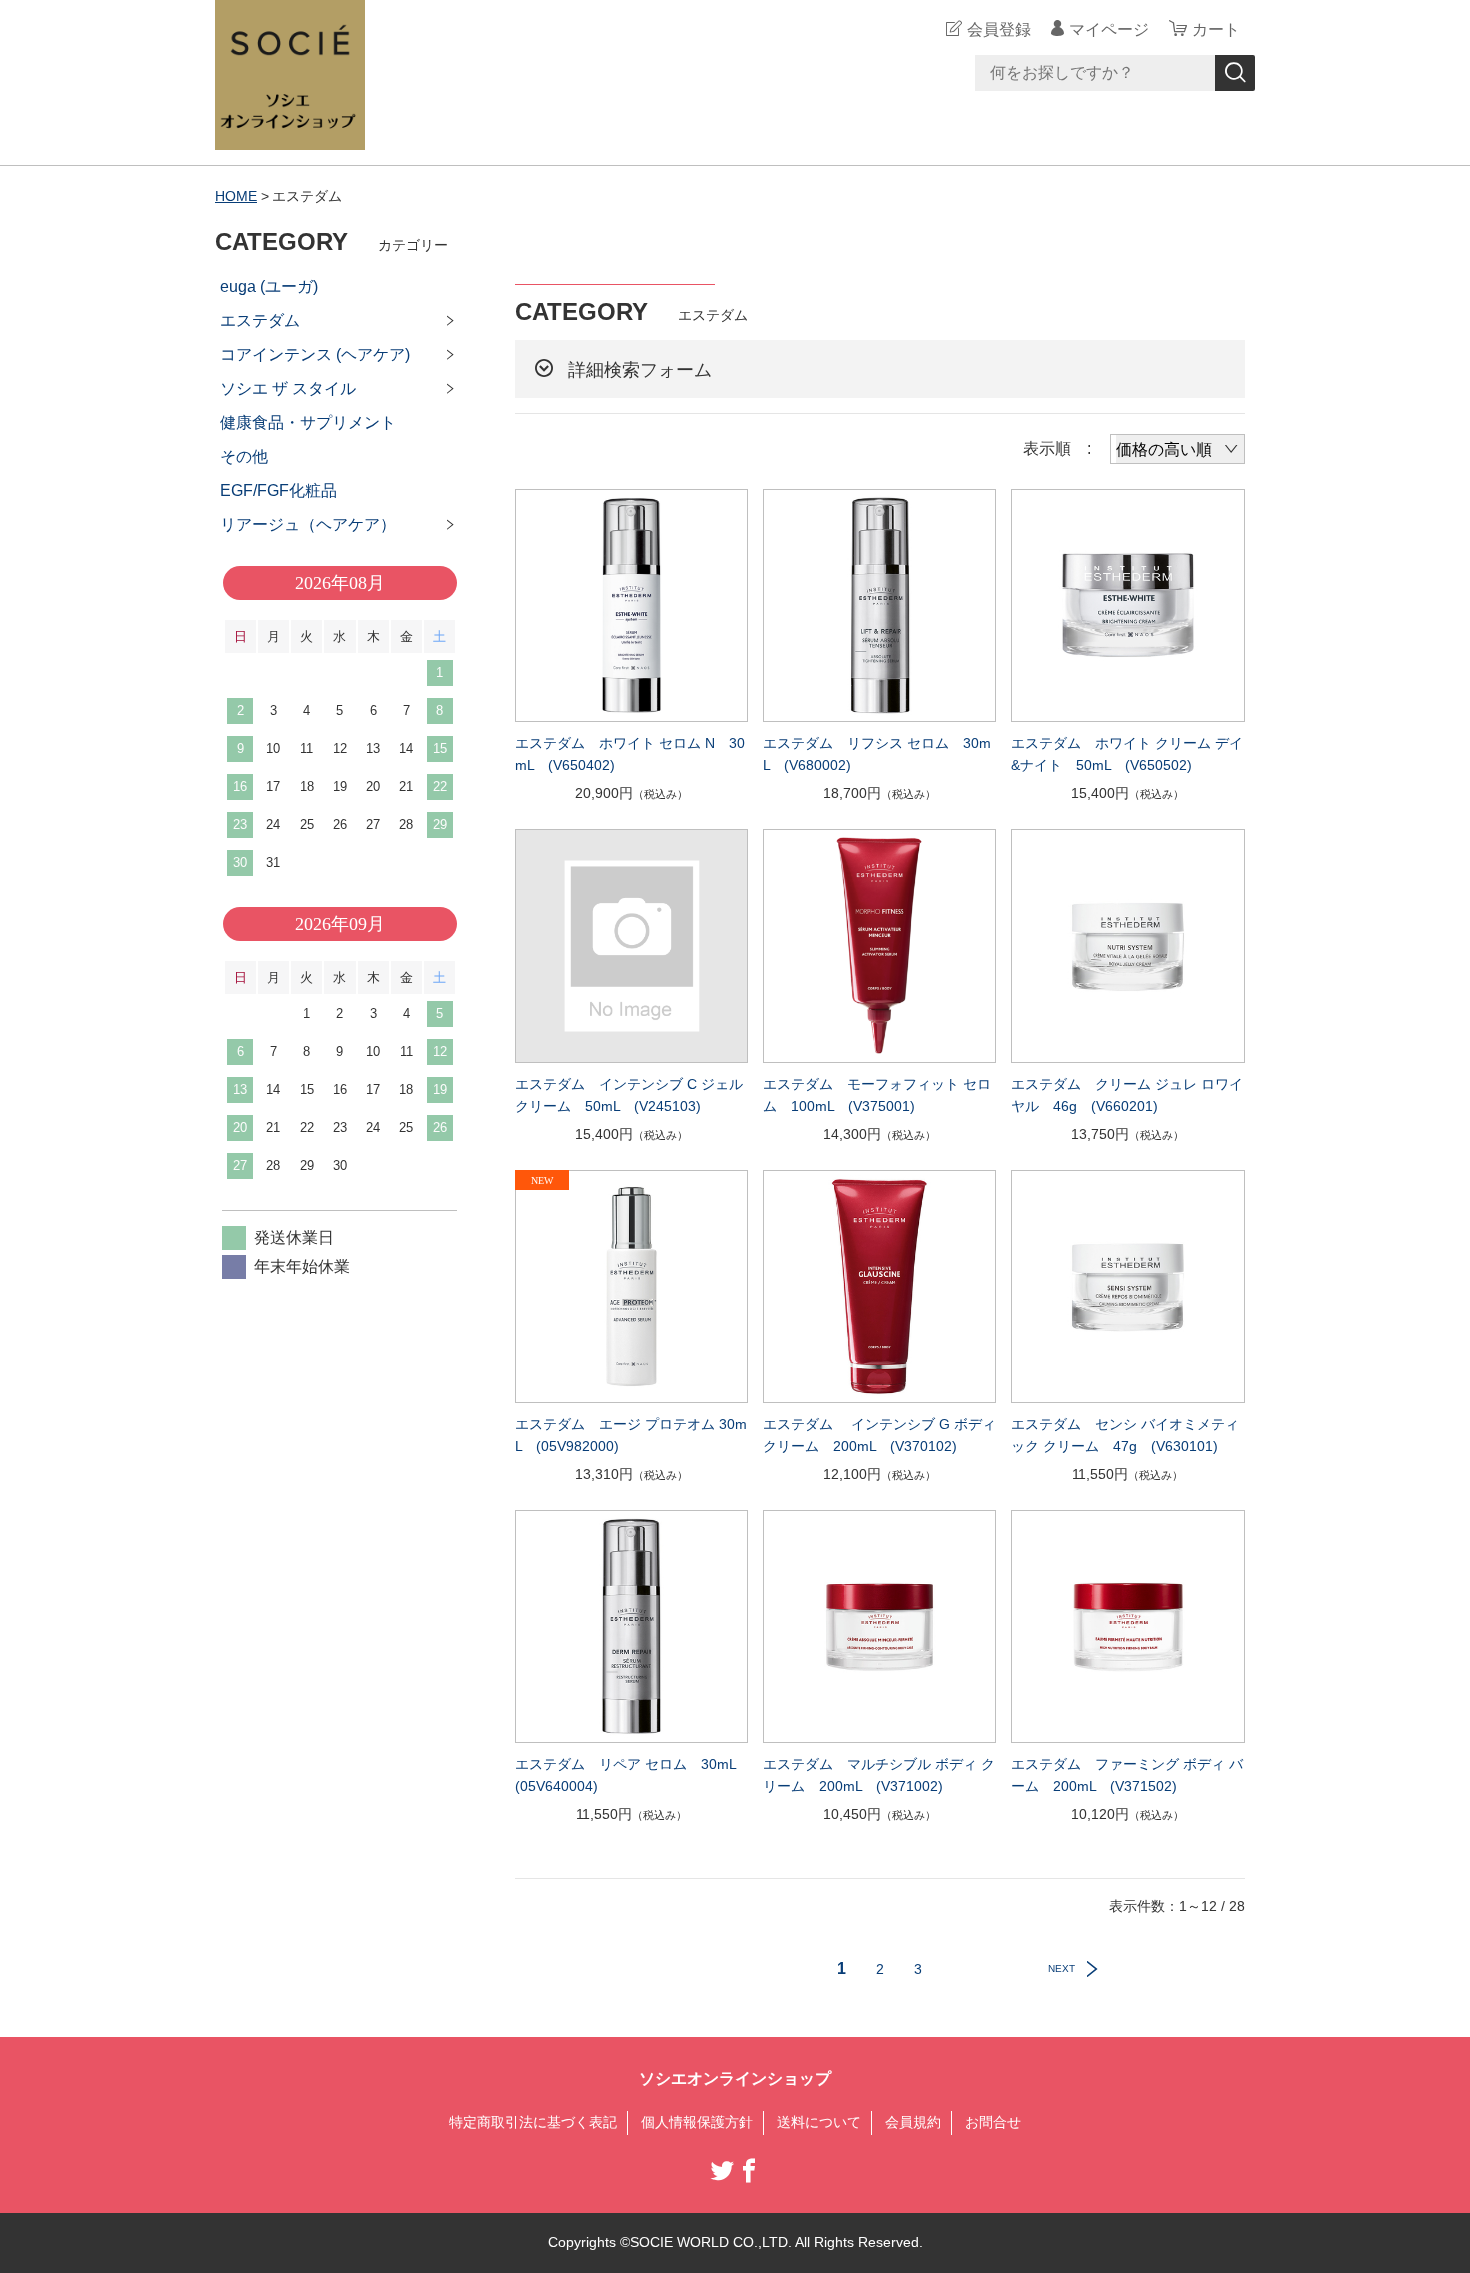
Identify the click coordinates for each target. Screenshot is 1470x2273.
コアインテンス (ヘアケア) (315, 354)
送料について (819, 2122)
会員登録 (999, 29)
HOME (236, 196)
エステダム (260, 320)
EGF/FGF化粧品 (278, 490)
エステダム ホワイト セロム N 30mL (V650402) (630, 754)
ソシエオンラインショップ (735, 2078)
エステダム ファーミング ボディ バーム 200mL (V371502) (1127, 1775)
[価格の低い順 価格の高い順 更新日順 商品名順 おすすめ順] (1177, 449)
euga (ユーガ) (269, 286)
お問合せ (993, 2122)
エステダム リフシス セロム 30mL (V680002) (877, 754)
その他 (244, 456)
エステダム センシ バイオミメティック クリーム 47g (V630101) (1125, 1435)
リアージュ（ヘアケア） (308, 524)
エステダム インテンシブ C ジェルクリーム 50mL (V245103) (629, 1095)
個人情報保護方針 (697, 2122)
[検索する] (1235, 73)
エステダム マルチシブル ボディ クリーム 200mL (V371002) (879, 1775)
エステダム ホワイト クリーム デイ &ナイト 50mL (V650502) (1127, 754)
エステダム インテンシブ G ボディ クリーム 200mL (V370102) (879, 1435)
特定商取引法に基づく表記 (533, 2122)
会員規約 (913, 2122)
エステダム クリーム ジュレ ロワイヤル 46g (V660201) (1127, 1095)
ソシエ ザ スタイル (288, 388)
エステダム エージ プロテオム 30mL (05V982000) (631, 1435)
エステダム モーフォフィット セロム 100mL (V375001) (877, 1095)
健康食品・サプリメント (308, 422)
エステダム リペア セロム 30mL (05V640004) (631, 1775)
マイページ (1109, 29)
